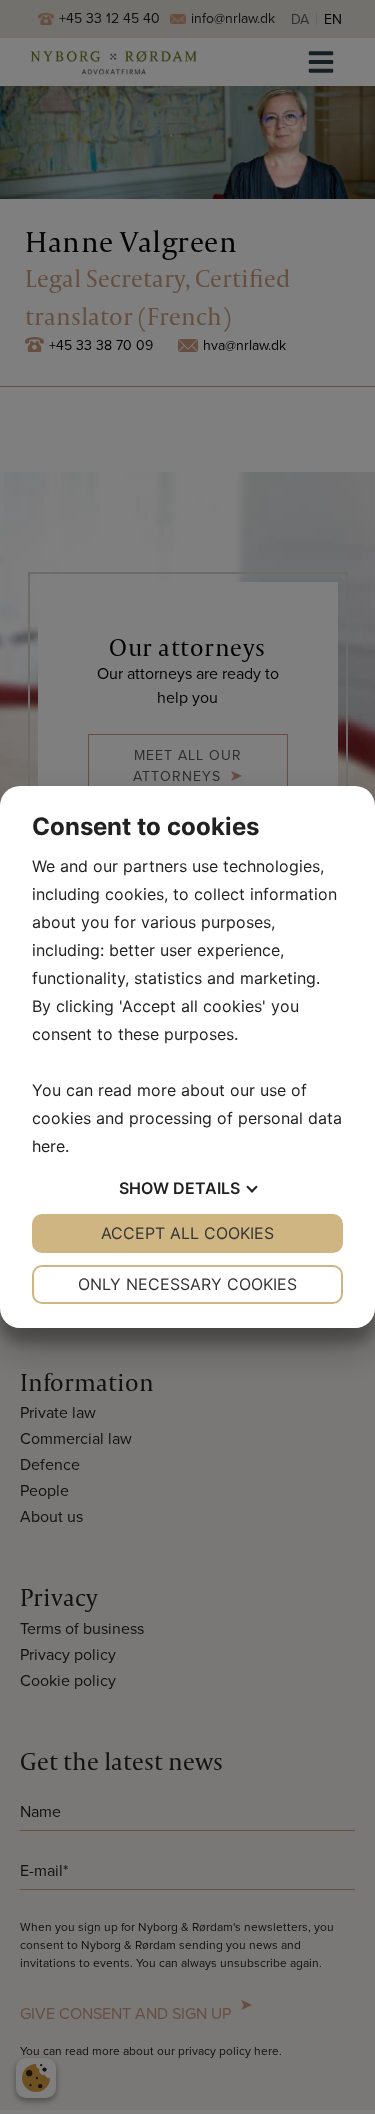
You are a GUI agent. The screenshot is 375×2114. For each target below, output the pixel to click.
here (48, 1146)
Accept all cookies (187, 1233)
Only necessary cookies (187, 1284)
